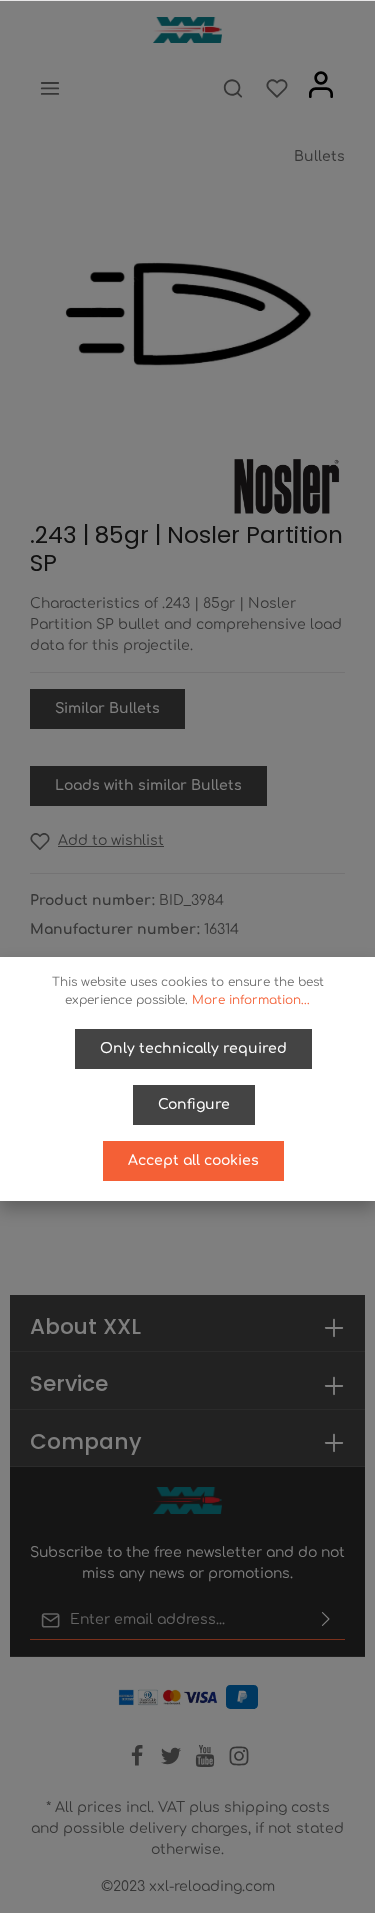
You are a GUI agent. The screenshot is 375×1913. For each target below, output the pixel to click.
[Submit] (326, 1620)
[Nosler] (286, 486)
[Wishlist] (277, 88)
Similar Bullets (107, 708)
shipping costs (277, 1807)
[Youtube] (207, 1762)
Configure (194, 1104)
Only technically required (193, 1048)
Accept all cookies (193, 1160)
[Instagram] (239, 1762)
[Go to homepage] (188, 30)
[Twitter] (173, 1762)
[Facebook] (139, 1762)
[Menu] (50, 88)
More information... (251, 1000)
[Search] (233, 88)
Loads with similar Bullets (148, 785)
